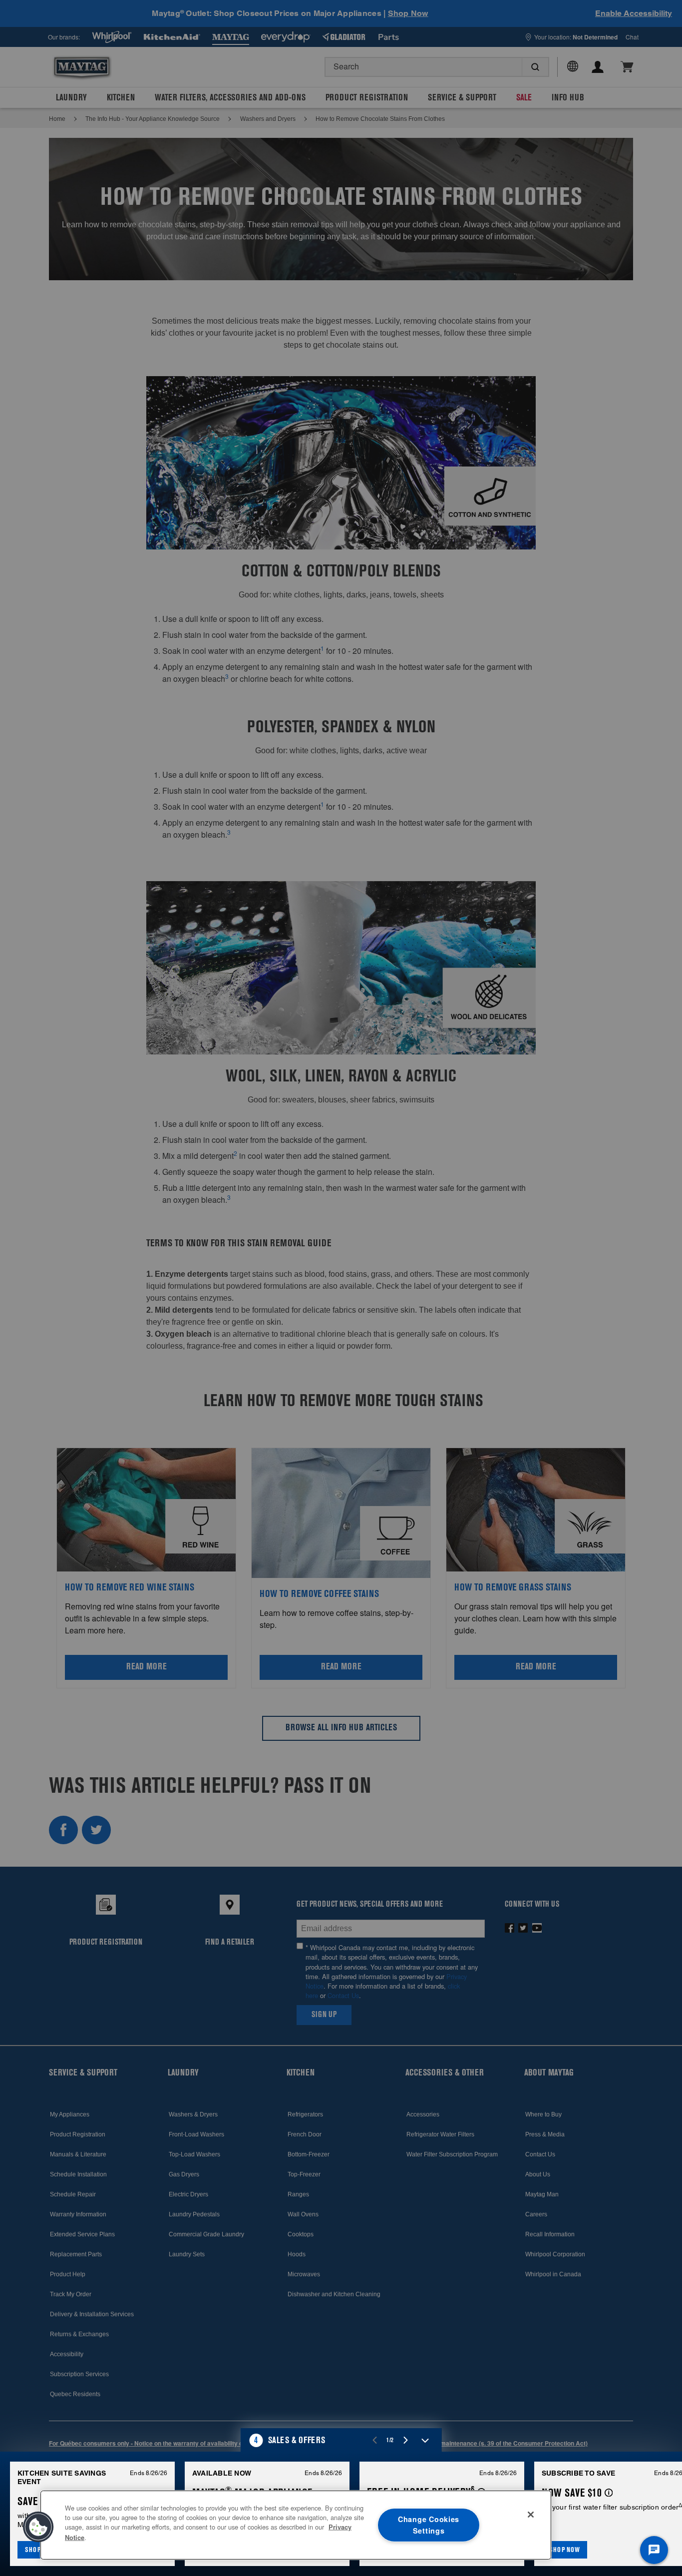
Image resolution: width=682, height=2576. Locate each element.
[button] (341, 2440)
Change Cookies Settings (429, 2525)
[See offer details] (609, 2493)
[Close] (531, 2515)
